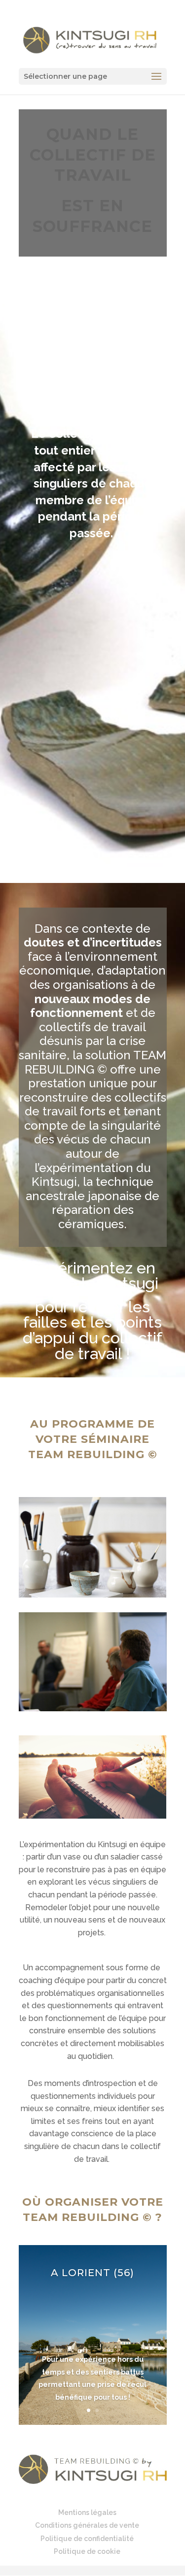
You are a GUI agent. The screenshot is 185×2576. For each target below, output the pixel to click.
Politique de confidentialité (87, 2539)
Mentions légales (87, 2512)
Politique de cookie (87, 2551)
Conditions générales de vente (87, 2525)
